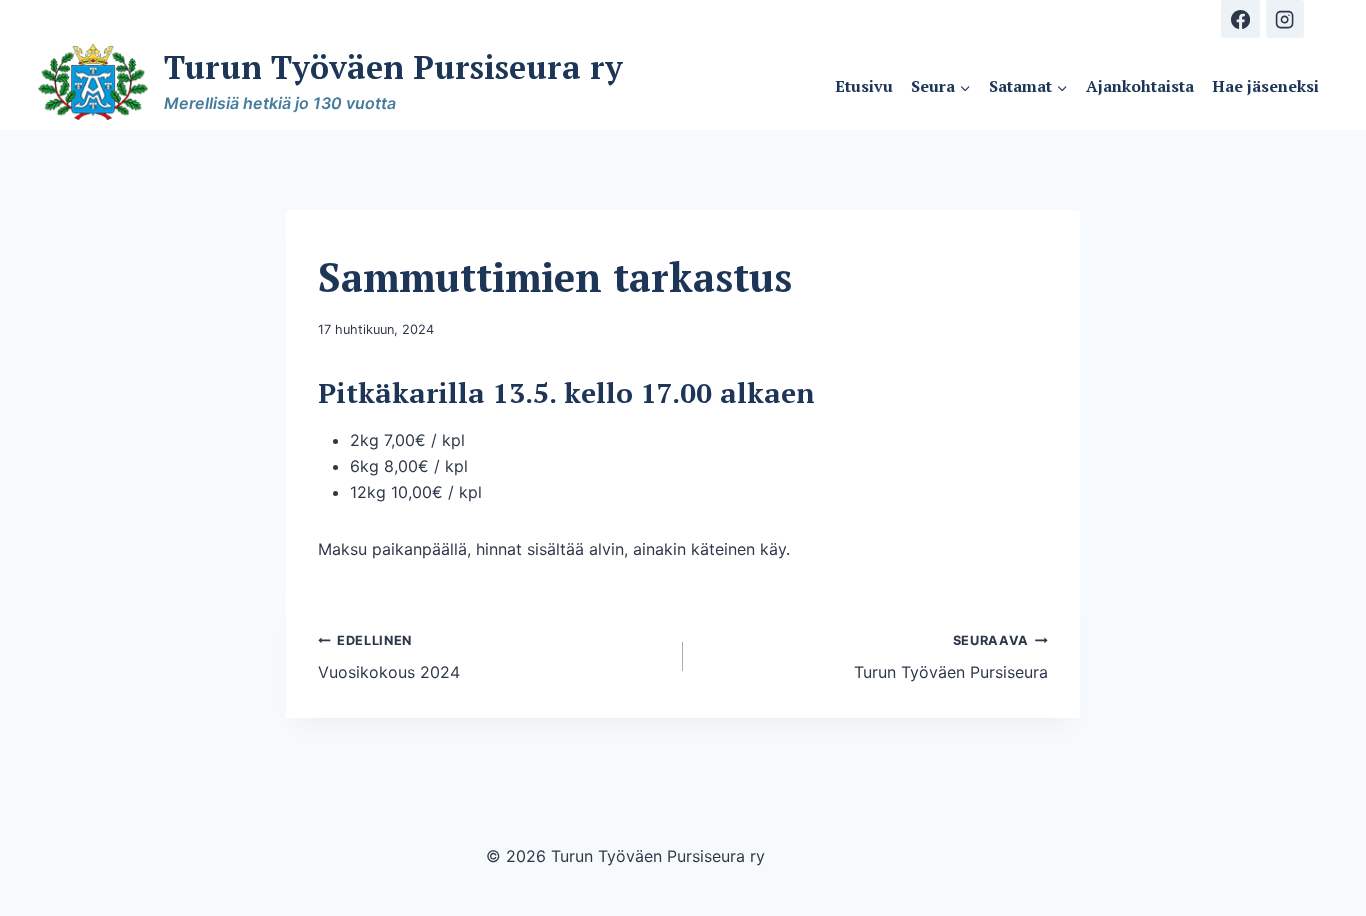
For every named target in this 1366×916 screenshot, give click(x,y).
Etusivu (864, 86)
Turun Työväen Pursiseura (951, 658)
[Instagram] (1285, 19)
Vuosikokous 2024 (389, 658)
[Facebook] (1240, 19)
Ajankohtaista (1140, 86)
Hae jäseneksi (1265, 86)
